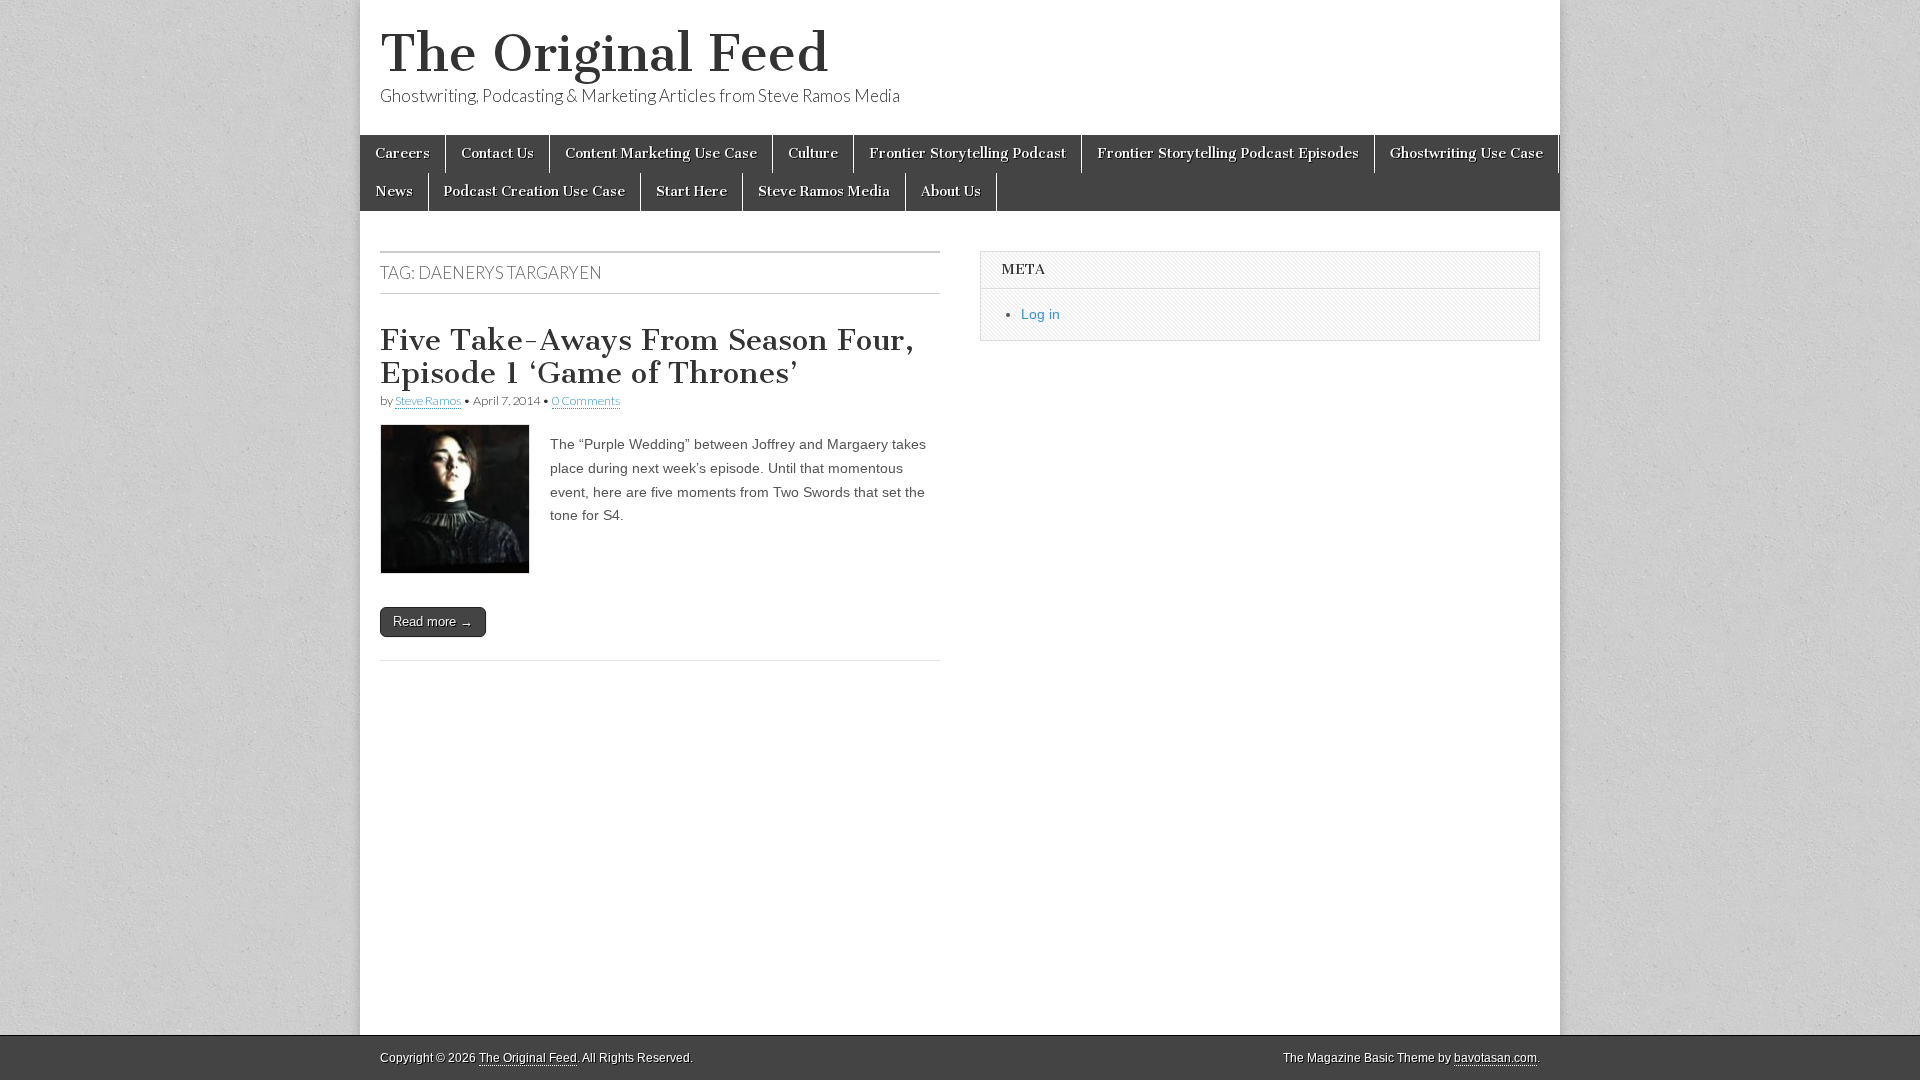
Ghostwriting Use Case (1466, 153)
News (394, 191)
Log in (1040, 314)
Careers (402, 153)
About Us (951, 191)
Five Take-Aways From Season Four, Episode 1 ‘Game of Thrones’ (647, 357)
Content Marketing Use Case (661, 153)
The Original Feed (604, 53)
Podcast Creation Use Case (534, 191)
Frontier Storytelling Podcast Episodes (1228, 153)
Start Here (691, 191)
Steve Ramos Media (824, 191)
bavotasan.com (1495, 1058)
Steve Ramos (428, 400)
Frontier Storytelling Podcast (967, 153)
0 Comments (586, 400)
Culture (813, 153)
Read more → (433, 621)
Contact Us (497, 153)
